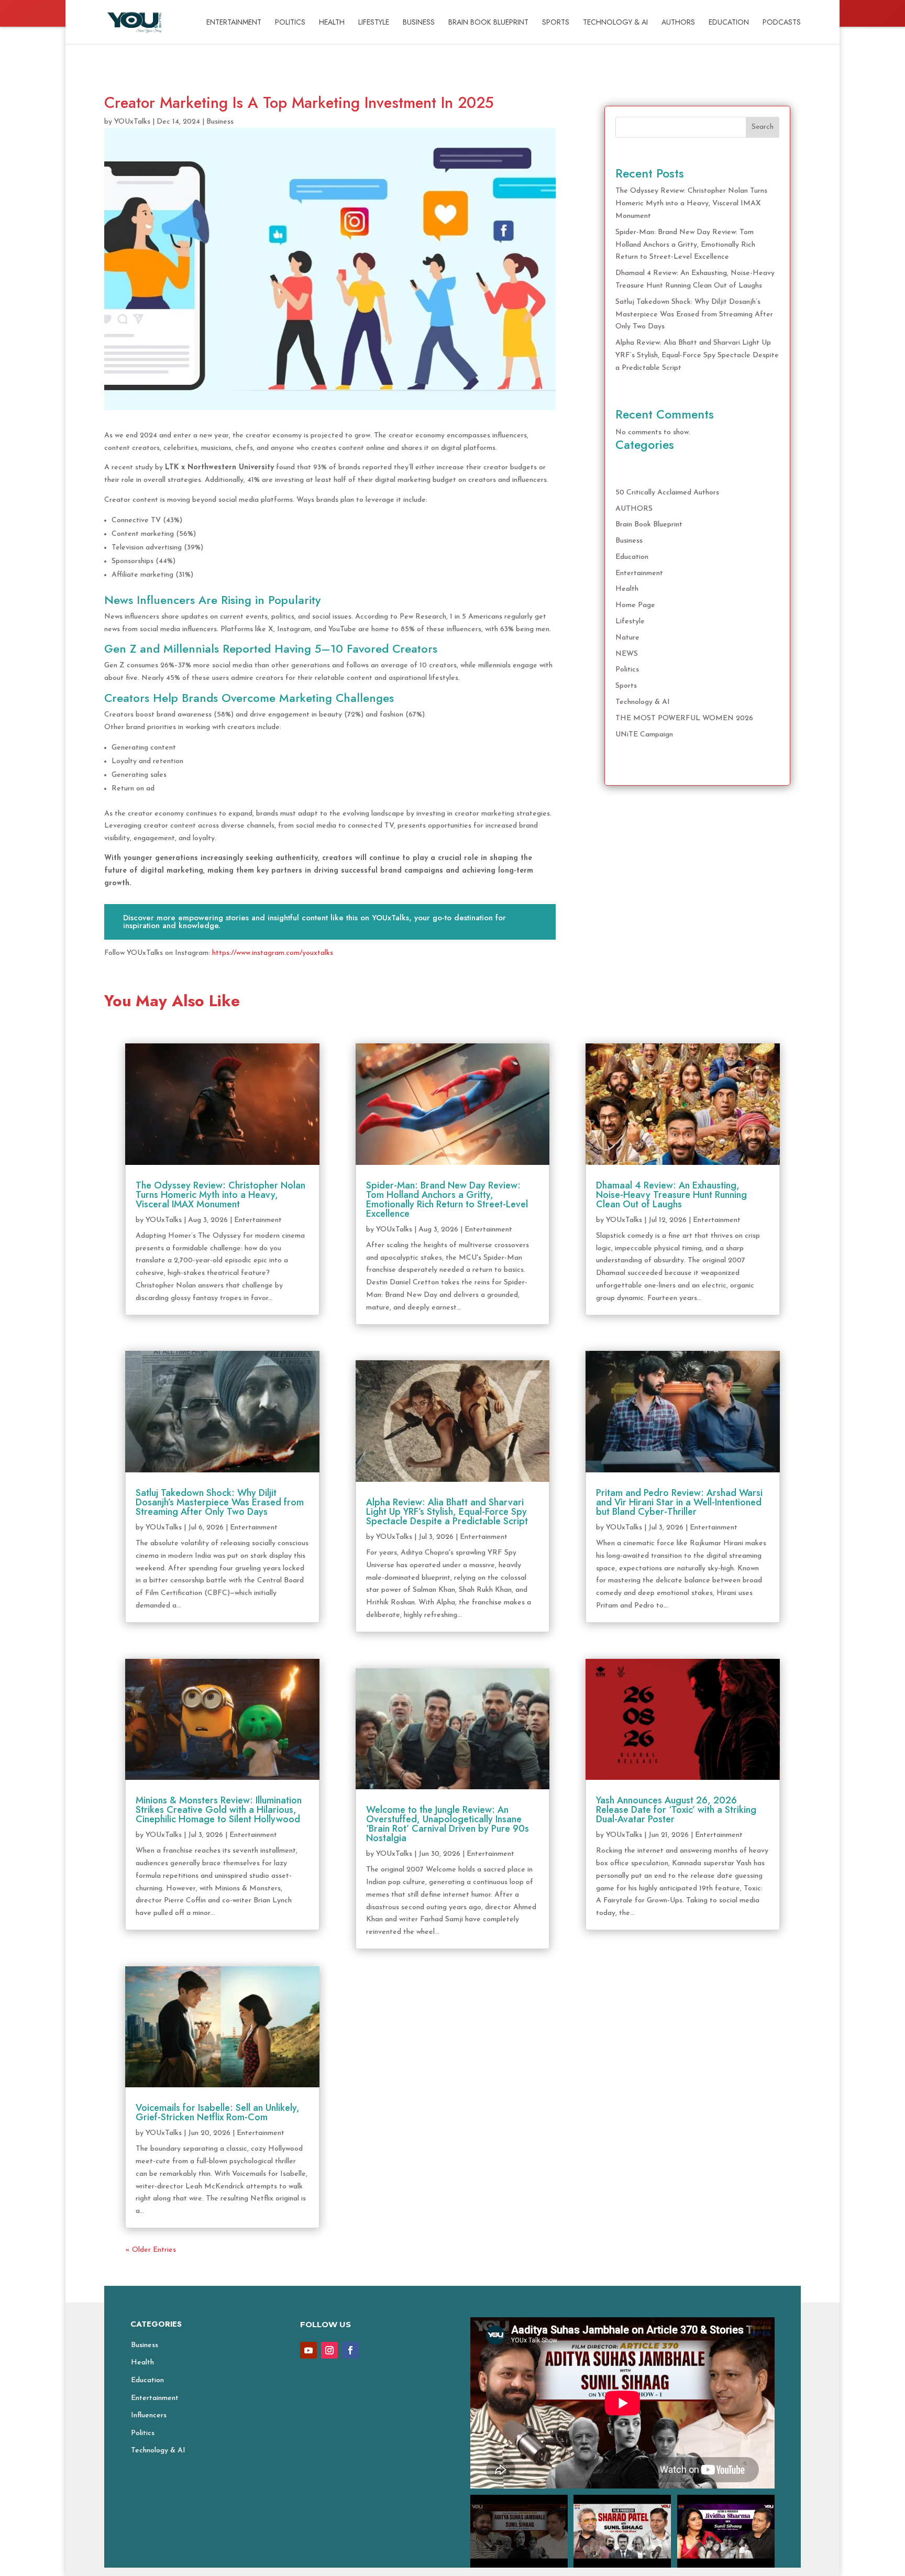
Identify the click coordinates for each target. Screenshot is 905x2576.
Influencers (149, 2415)
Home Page (635, 605)
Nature (627, 638)
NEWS (627, 654)
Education (729, 23)
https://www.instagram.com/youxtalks (273, 953)
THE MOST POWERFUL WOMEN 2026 (684, 718)
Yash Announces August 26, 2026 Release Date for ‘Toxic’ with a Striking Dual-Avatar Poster (676, 1810)
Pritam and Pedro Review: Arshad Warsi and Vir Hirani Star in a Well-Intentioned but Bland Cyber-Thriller (679, 1502)
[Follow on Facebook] (350, 2350)
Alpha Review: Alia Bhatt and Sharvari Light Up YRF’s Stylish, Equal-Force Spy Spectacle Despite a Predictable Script (697, 355)
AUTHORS (678, 23)
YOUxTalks (132, 122)
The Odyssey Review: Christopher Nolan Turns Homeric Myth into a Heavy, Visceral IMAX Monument (691, 203)
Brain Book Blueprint (488, 23)
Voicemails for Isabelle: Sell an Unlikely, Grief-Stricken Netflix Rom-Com (218, 2112)
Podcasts (782, 23)
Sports (556, 23)
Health (332, 23)
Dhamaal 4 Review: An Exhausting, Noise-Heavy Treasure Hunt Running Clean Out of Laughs (671, 1195)
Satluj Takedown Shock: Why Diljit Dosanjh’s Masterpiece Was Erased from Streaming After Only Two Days (694, 315)
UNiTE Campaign (644, 735)
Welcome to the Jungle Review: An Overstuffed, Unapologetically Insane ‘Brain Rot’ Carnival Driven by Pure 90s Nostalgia (448, 1824)
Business (419, 23)
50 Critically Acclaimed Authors (667, 493)
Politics (290, 23)
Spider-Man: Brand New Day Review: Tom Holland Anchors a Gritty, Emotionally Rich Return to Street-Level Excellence (685, 245)
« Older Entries (151, 2250)
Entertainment (234, 23)
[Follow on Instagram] (329, 2350)
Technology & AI (615, 23)
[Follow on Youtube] (308, 2350)
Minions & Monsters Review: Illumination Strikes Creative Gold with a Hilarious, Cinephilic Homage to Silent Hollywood (219, 1810)
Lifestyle (374, 23)
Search (763, 127)
